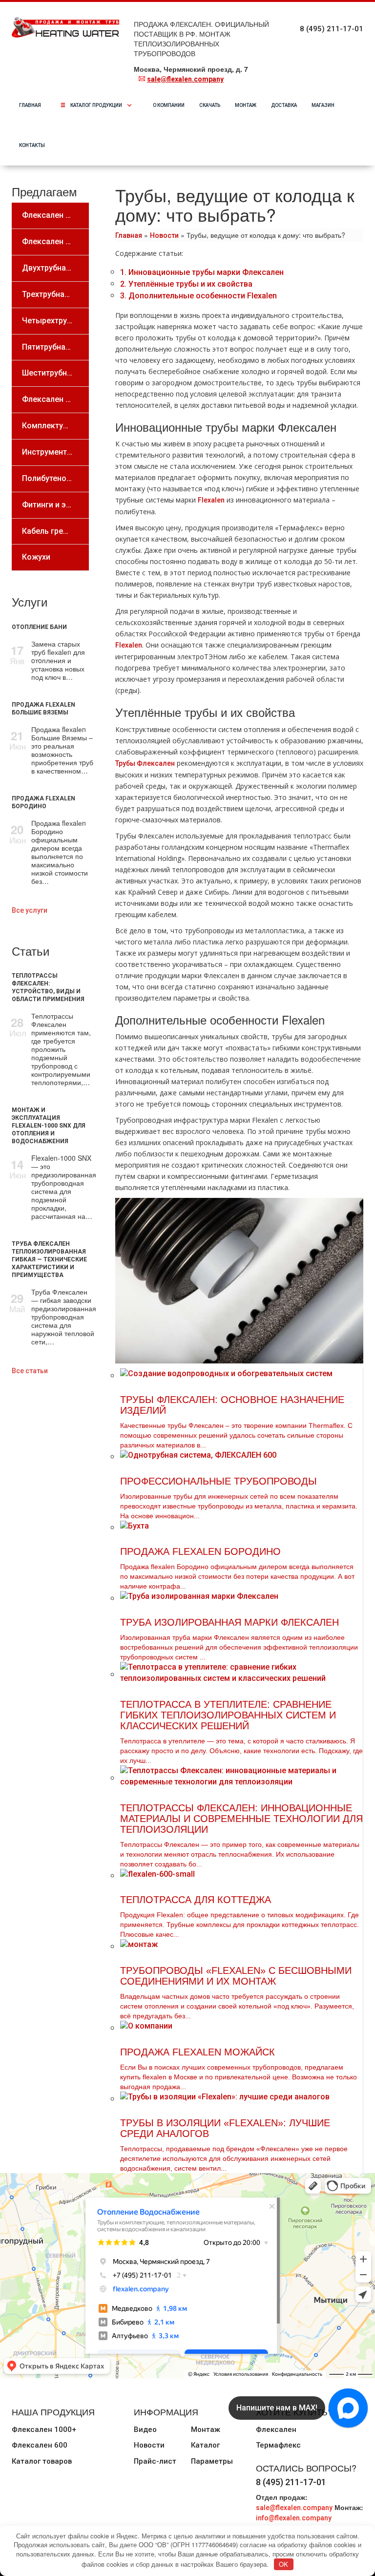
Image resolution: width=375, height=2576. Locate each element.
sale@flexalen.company (185, 79)
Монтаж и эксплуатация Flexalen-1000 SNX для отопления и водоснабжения (49, 1126)
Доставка (284, 105)
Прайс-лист (155, 2461)
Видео (145, 2429)
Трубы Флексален (145, 763)
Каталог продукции (104, 105)
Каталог (205, 2445)
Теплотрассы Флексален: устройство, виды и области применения (48, 987)
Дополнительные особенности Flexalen (198, 296)
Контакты (32, 145)
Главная (30, 105)
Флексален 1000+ (44, 2429)
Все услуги (30, 910)
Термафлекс (278, 2445)
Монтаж (246, 105)
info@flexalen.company (294, 2518)
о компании (169, 105)
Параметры (212, 2461)
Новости (164, 235)
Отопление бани (39, 627)
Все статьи (30, 1371)
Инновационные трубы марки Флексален (202, 272)
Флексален (276, 2429)
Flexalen (211, 500)
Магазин (323, 105)
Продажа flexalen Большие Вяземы (43, 709)
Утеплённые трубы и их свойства (186, 284)
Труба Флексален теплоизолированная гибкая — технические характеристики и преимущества (49, 1259)
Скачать (210, 105)
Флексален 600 (40, 2445)
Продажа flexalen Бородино (43, 802)
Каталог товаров (42, 2461)
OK (283, 2564)
